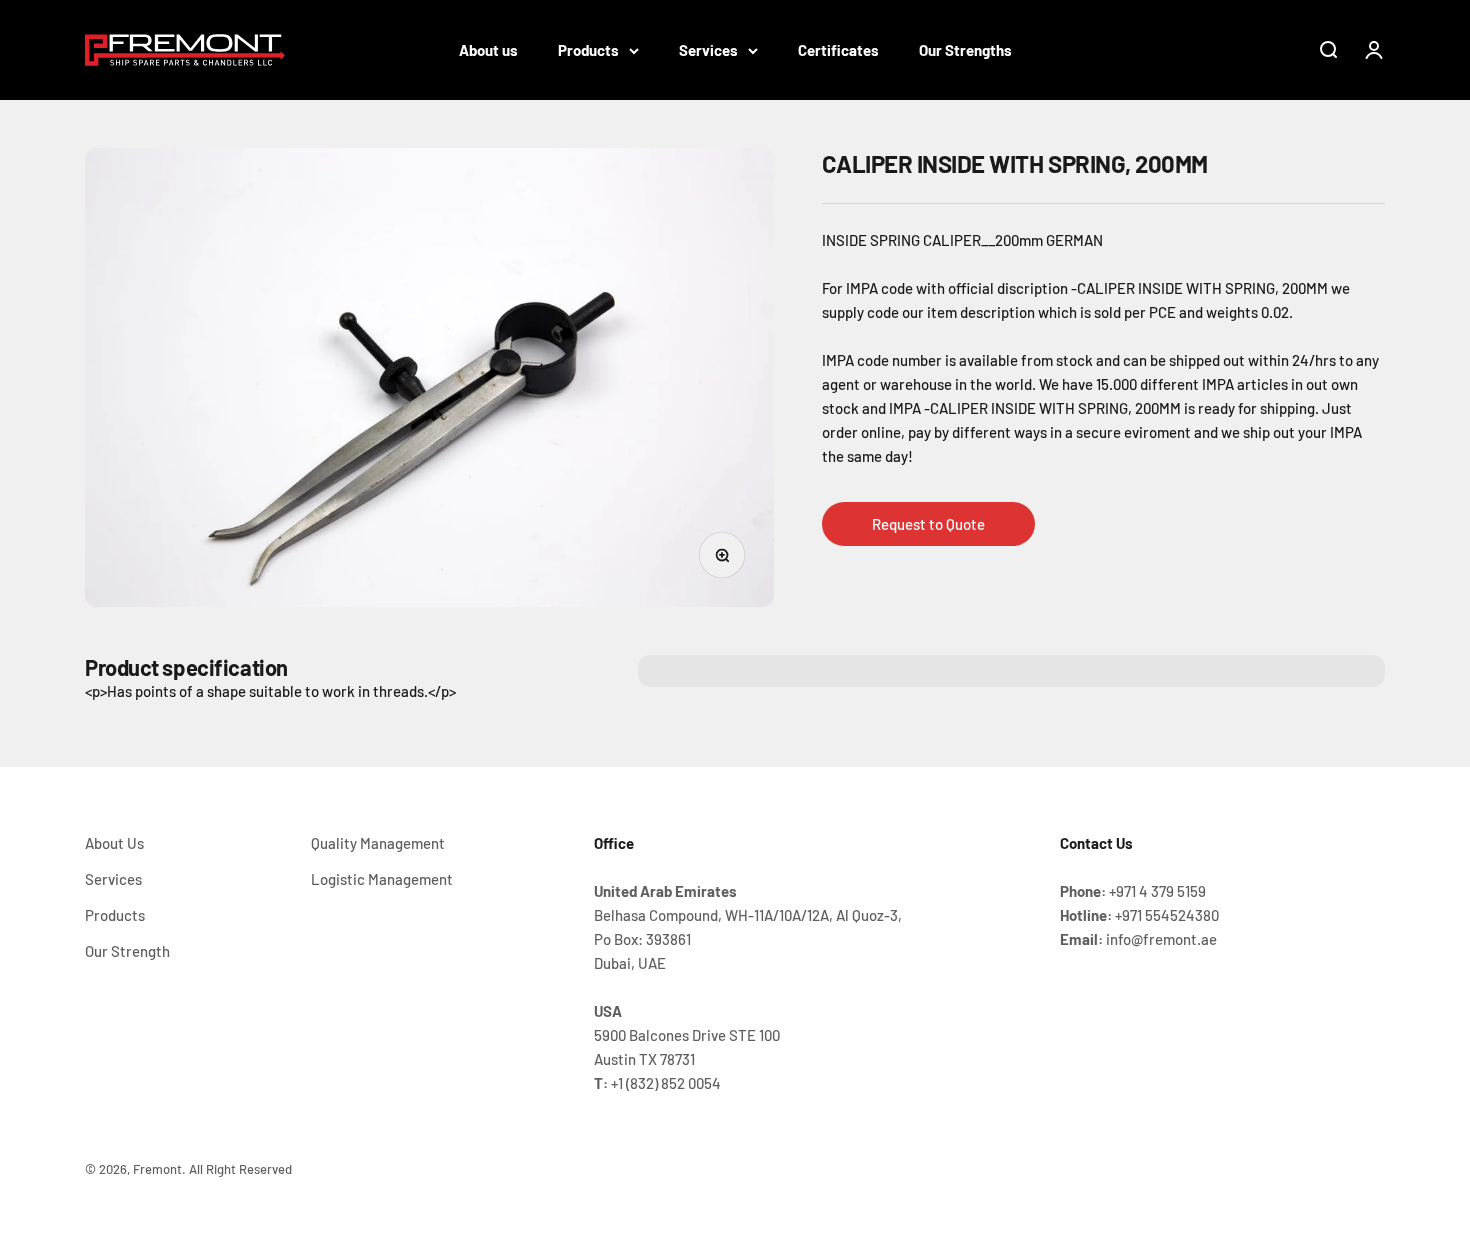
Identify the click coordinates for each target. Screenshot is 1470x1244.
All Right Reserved (240, 1169)
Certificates (838, 50)
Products (588, 50)
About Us (114, 843)
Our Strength (127, 951)
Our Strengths (965, 50)
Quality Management (378, 843)
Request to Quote (928, 524)
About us (488, 50)
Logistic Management (382, 879)
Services (708, 50)
